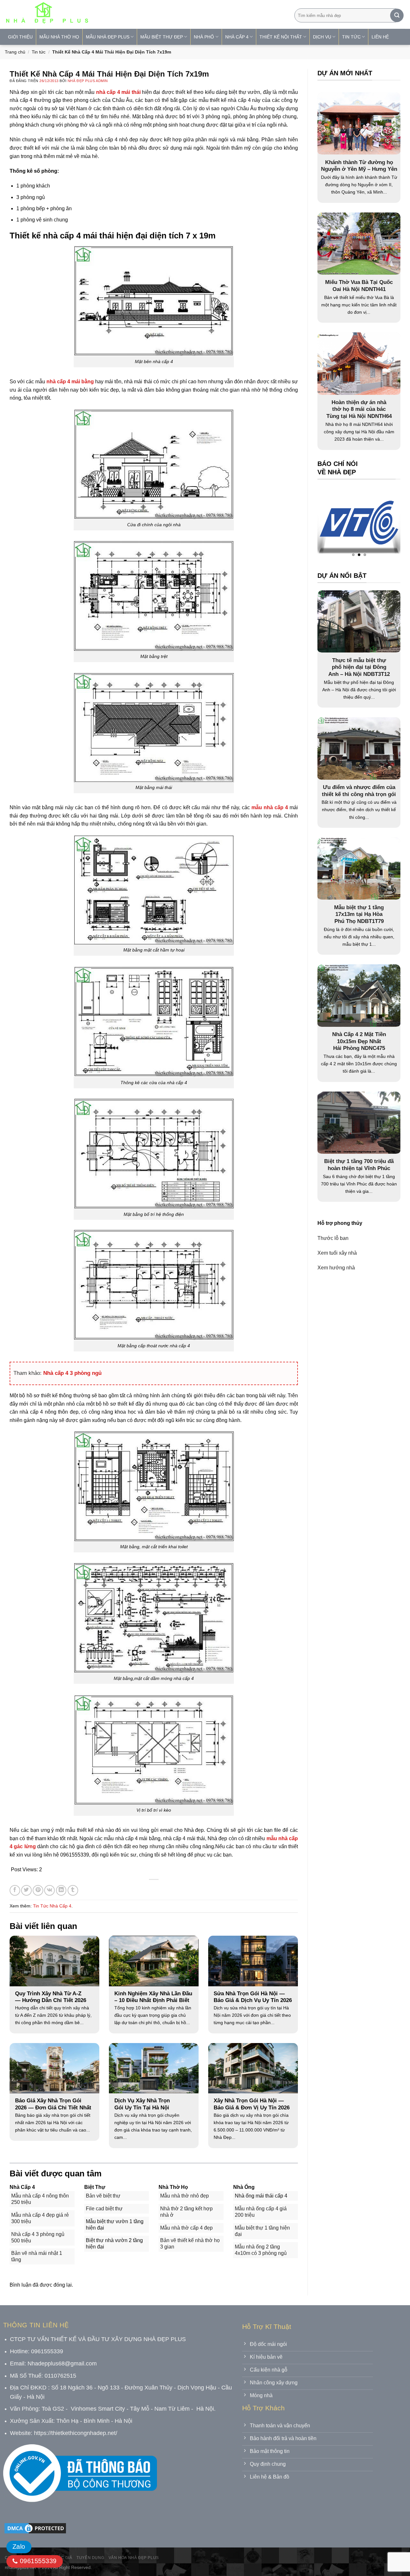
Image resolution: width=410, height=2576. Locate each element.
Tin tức (39, 52)
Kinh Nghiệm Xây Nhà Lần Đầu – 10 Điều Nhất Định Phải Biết (153, 1997)
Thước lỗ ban (333, 1238)
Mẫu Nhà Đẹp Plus (108, 37)
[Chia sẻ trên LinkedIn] (61, 1890)
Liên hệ (380, 37)
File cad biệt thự (104, 2209)
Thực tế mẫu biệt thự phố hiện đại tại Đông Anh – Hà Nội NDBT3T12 (359, 667)
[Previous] (335, 524)
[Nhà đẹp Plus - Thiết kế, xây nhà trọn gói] (89, 14)
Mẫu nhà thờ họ (59, 37)
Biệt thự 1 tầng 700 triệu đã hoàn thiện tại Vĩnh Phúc (359, 1165)
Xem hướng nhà (336, 1268)
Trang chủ (15, 52)
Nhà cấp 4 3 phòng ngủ (72, 1373)
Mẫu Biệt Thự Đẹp (162, 37)
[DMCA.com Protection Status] (35, 2528)
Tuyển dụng (90, 2558)
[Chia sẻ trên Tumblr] (73, 1890)
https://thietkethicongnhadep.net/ (76, 2433)
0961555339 (37, 2561)
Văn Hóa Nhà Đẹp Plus (134, 2558)
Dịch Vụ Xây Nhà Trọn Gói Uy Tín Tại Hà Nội (142, 2104)
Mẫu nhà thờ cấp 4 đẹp (186, 2228)
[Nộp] (397, 15)
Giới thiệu (20, 37)
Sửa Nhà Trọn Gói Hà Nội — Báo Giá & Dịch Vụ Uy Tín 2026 (253, 1997)
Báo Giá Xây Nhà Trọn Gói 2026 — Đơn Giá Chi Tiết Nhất (53, 2104)
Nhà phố (204, 37)
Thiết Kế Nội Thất (281, 37)
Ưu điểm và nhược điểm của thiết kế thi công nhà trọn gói (359, 791)
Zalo (19, 2547)
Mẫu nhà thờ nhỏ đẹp (184, 2196)
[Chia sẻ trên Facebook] (15, 1890)
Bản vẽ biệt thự (103, 2196)
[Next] (383, 524)
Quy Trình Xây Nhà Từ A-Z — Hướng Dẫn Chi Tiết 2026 (51, 1997)
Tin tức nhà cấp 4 (52, 1906)
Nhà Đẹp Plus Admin (88, 81)
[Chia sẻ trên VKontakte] (49, 1890)
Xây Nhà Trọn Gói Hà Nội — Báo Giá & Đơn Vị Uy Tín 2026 (252, 2104)
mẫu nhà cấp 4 (270, 807)
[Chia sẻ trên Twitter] (26, 1890)
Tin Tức (351, 37)
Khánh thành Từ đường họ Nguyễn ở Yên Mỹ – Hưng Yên (359, 166)
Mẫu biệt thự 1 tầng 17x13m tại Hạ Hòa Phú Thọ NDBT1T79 (359, 914)
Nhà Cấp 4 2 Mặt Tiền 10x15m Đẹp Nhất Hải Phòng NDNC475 (359, 1042)
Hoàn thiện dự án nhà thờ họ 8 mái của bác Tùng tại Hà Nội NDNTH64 (359, 409)
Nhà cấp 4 (237, 37)
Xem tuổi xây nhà (337, 1253)
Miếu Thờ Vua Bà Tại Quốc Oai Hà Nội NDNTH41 (359, 286)
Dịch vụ (322, 37)
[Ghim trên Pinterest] (38, 1890)
